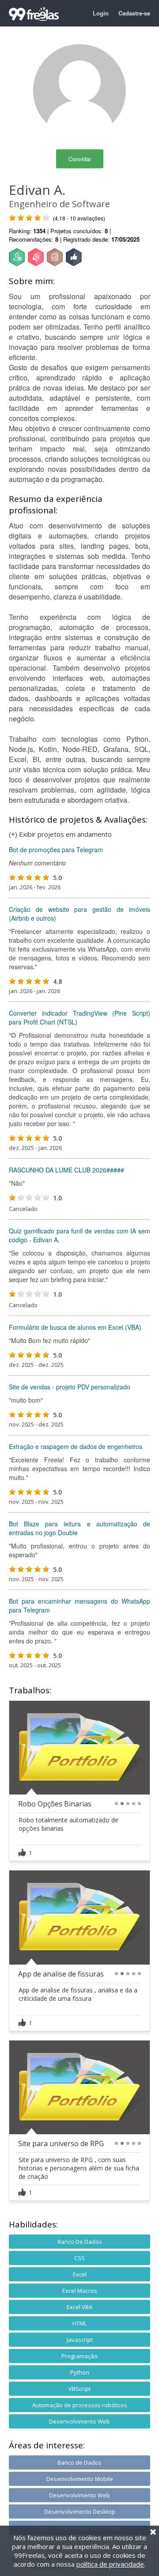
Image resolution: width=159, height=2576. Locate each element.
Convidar (80, 159)
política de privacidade (110, 2564)
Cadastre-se (134, 13)
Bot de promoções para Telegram (56, 850)
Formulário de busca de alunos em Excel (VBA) (75, 1327)
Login (101, 13)
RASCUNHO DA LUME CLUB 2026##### (66, 1170)
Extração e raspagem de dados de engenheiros (76, 1446)
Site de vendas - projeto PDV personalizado (70, 1387)
